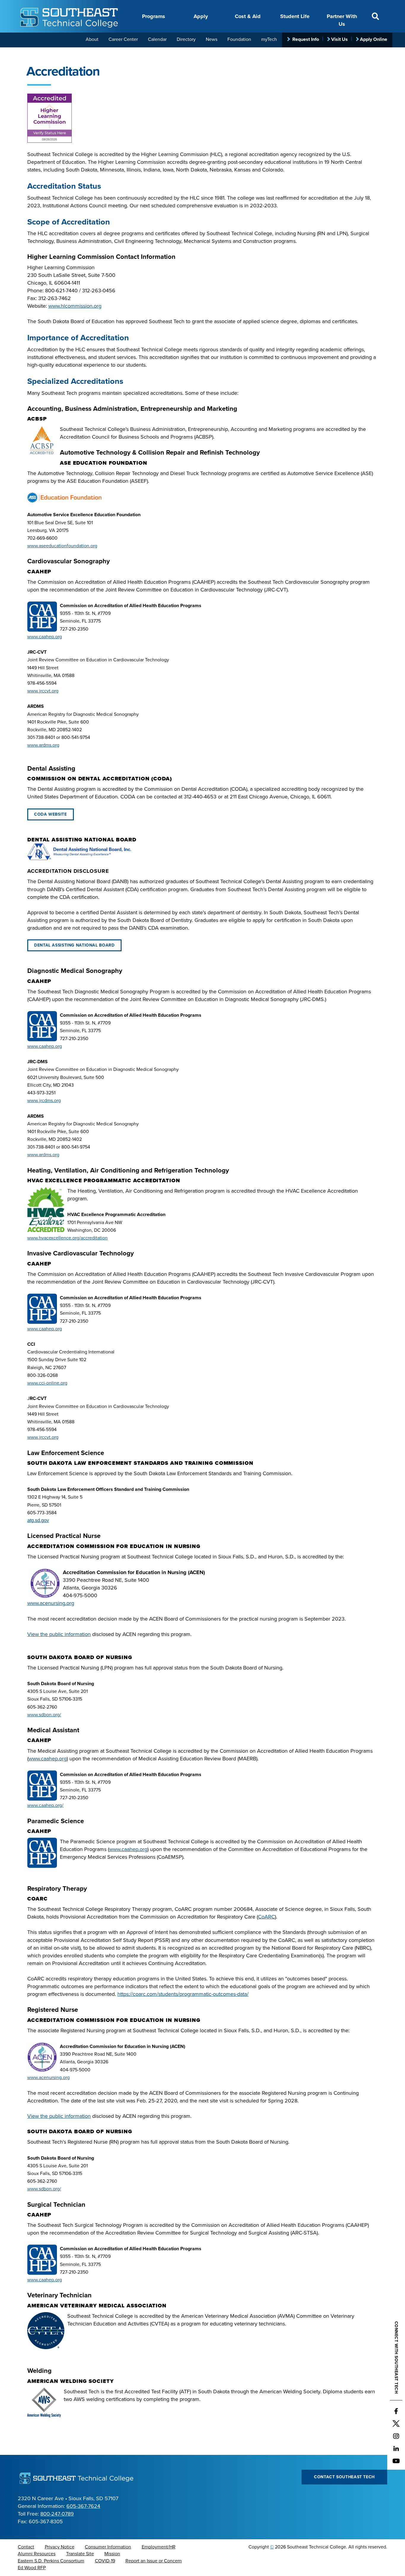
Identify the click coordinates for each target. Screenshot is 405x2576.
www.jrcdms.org (44, 1101)
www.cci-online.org (47, 1383)
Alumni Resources (37, 2554)
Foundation (239, 39)
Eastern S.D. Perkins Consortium (51, 2561)
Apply (201, 16)
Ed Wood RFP (32, 2568)
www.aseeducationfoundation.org (62, 546)
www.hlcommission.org (75, 306)
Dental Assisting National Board (74, 945)
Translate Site (80, 2554)
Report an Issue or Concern (154, 2561)
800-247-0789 (57, 2514)
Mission (112, 2554)
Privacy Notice (60, 2547)
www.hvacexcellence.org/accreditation (67, 1238)
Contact (26, 2547)
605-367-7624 (83, 2506)
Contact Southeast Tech (344, 2477)
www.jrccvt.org (43, 691)
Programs (154, 16)
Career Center (123, 39)
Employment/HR (159, 2547)
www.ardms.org (43, 745)
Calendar (157, 39)
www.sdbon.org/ (44, 1715)
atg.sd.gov (38, 1520)
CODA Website (51, 814)
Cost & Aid (248, 16)
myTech (269, 39)
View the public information (59, 1634)
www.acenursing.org (51, 1603)
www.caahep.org (45, 637)
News (212, 39)
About (92, 39)
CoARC (266, 1917)
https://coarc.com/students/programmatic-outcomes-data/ (183, 1994)
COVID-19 (105, 2561)
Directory (186, 39)
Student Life (295, 16)
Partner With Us (342, 20)
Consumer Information (108, 2547)
